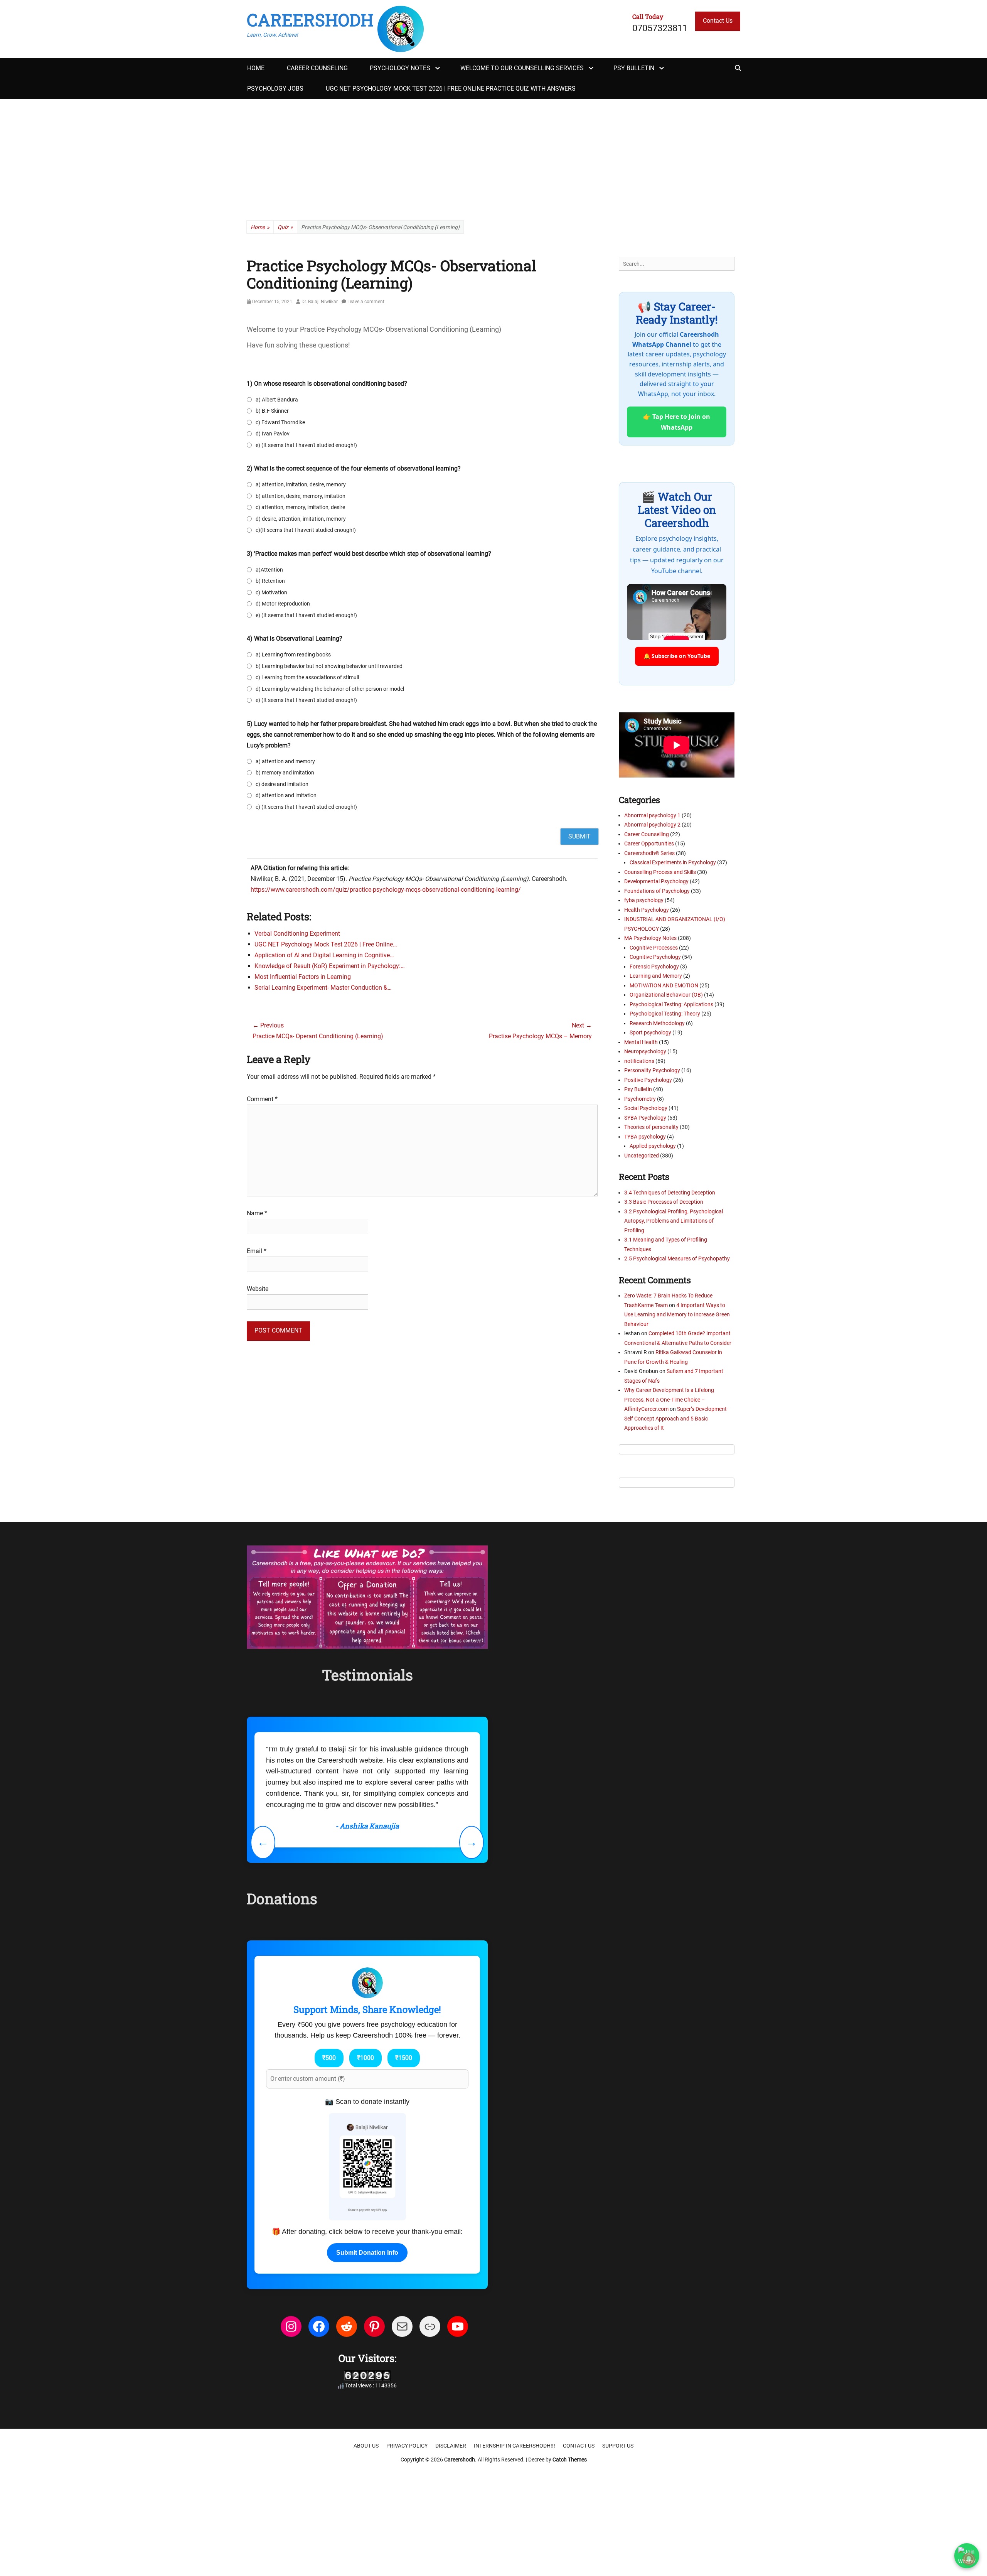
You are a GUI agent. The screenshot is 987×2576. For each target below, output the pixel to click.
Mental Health (641, 1042)
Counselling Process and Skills (660, 872)
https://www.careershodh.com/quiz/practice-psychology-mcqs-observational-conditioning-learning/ (386, 890)
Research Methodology (657, 1023)
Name (257, 1213)
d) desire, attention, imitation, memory (301, 519)
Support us (618, 2446)
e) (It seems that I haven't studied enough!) (306, 445)
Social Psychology (646, 1108)
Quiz (285, 227)
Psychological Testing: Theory (665, 1014)
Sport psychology (650, 1032)
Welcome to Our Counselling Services (522, 68)
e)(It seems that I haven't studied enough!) (306, 530)
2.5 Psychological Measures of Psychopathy (677, 1258)
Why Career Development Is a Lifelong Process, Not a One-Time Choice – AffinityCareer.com (669, 1399)
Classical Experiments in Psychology (673, 862)
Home (256, 68)
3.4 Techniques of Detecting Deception (670, 1193)
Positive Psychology (648, 1080)
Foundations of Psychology (657, 891)
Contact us (579, 2446)
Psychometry (640, 1099)
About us (366, 2446)
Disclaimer (451, 2446)
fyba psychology (644, 900)
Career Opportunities (649, 843)
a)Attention (269, 570)
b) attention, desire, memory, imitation (301, 496)
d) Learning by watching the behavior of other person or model (330, 689)
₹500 (329, 2058)
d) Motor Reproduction (283, 604)
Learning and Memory (656, 976)
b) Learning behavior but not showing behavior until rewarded (329, 666)
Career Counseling (317, 68)
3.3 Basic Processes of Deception (664, 1202)
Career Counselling (647, 834)
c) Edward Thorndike (280, 422)
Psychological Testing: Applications (671, 1004)
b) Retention (270, 581)
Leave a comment (366, 302)
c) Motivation (271, 592)
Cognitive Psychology (655, 957)
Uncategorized (642, 1156)
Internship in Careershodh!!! (515, 2446)
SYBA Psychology (645, 1118)
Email (257, 1251)
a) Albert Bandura (277, 400)
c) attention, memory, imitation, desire (300, 507)
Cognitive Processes (654, 948)
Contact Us (718, 21)
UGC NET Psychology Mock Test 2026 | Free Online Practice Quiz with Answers (451, 89)
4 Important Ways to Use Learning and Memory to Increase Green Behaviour (677, 1315)
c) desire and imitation (282, 784)
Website (258, 1289)
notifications (639, 1061)
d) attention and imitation (286, 795)
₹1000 (365, 2058)
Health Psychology (647, 910)
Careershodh (310, 20)
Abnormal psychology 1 (652, 815)
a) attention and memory (285, 761)
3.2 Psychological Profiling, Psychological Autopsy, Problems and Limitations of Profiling (674, 1221)
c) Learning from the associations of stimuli (307, 677)
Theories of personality (651, 1127)
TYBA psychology (645, 1137)
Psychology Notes (400, 68)
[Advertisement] (493, 157)
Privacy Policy (407, 2446)
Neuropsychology (645, 1051)
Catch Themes (570, 2460)
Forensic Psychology (654, 967)
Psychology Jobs (275, 89)
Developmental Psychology (656, 881)
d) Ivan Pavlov (273, 434)
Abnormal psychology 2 (652, 825)
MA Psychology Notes (650, 938)
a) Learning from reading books (293, 655)
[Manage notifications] (969, 2559)
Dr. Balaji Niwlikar (320, 302)
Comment (262, 1099)
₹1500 (404, 2058)
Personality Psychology (652, 1070)
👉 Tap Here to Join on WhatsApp (677, 422)
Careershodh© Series (649, 853)
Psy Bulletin (634, 68)
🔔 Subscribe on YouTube (677, 656)
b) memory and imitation (285, 773)
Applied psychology (653, 1146)
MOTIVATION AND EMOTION (664, 985)
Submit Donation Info (367, 2253)
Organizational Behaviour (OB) (666, 995)
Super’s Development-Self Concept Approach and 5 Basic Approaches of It (676, 1418)
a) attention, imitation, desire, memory (301, 484)
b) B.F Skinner (272, 411)
